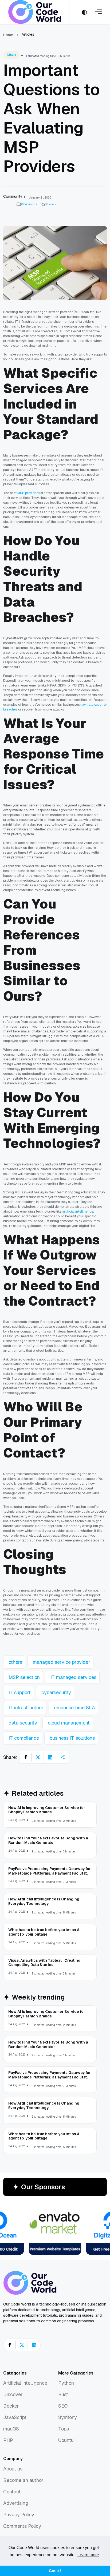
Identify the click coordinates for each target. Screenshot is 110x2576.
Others (11, 55)
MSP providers (28, 493)
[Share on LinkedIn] (50, 1757)
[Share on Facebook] (26, 1757)
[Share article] (62, 1757)
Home (8, 35)
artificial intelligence (78, 1212)
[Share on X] (38, 1757)
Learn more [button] (88, 2555)
